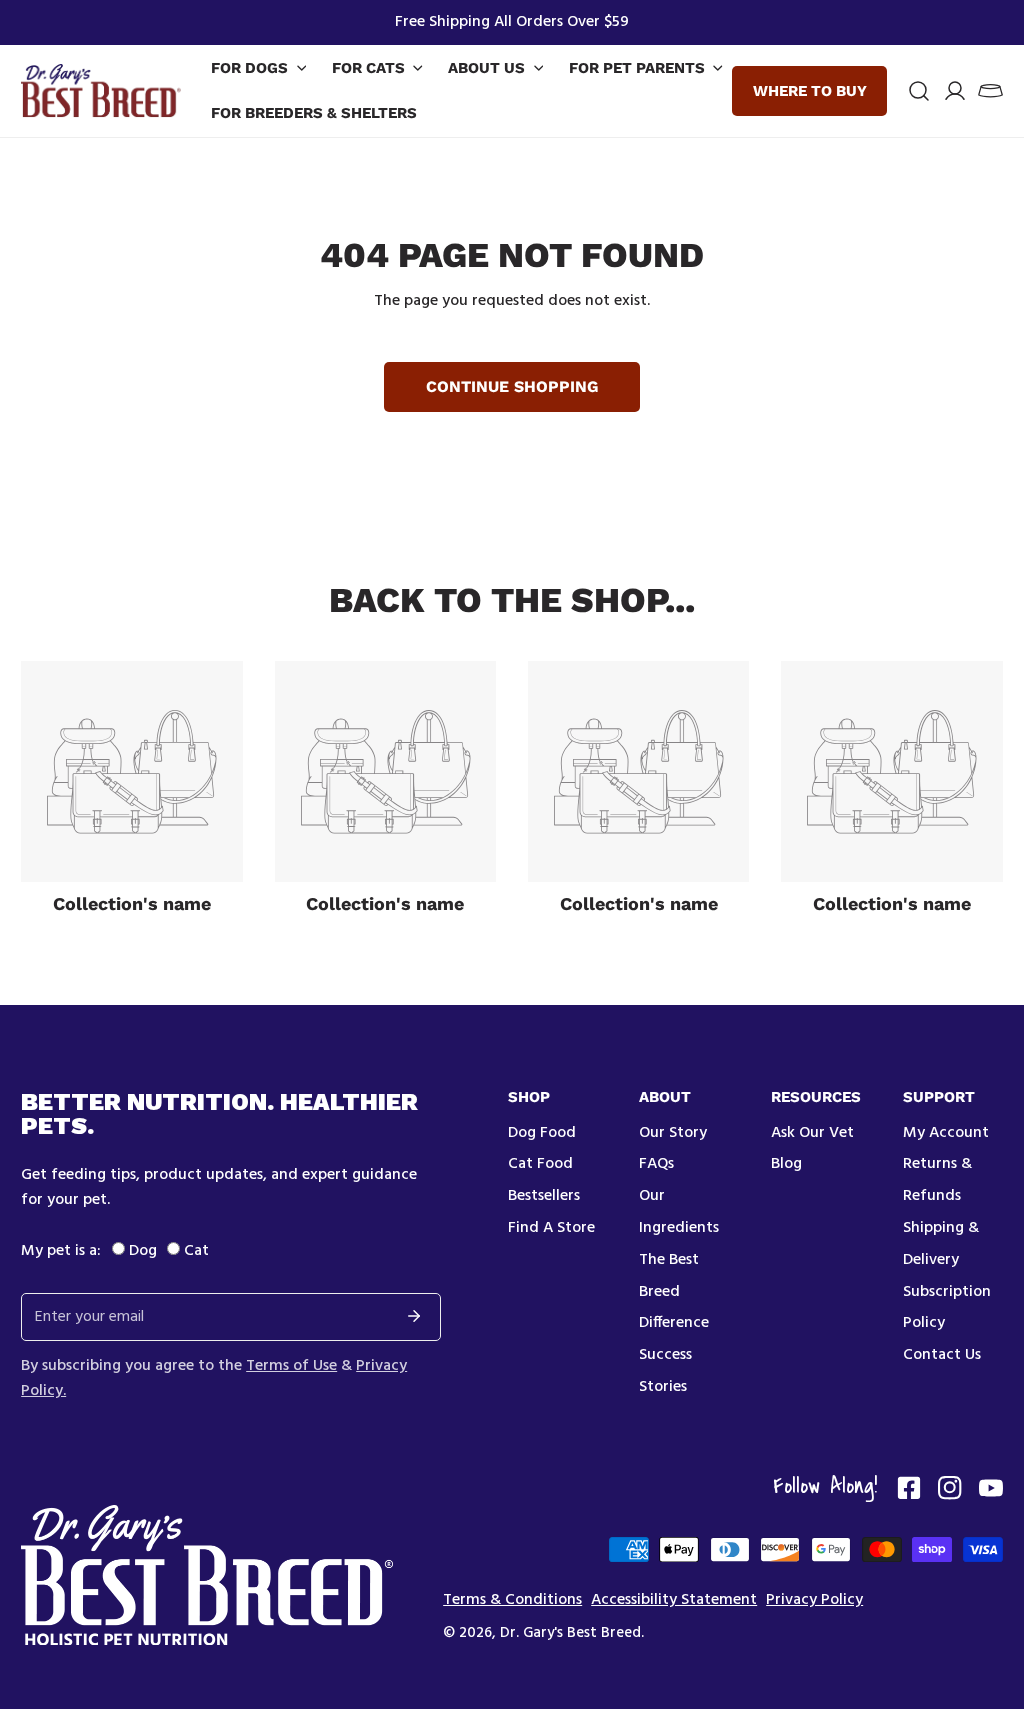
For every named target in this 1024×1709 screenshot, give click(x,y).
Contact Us (942, 1355)
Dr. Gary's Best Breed (570, 1633)
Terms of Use (291, 1366)
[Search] (919, 91)
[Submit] (414, 1316)
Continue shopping (512, 386)
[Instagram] (950, 1488)
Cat (196, 1251)
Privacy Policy (814, 1600)
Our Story (673, 1133)
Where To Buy (810, 91)
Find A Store (551, 1228)
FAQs (656, 1164)
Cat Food (540, 1164)
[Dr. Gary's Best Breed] (101, 91)
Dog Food (542, 1133)
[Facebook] (909, 1488)
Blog (786, 1164)
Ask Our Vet (812, 1133)
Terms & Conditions (512, 1600)
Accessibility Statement (674, 1600)
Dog (143, 1251)
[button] (990, 91)
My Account (946, 1133)
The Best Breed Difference (674, 1292)
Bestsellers (544, 1196)
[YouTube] (991, 1488)
